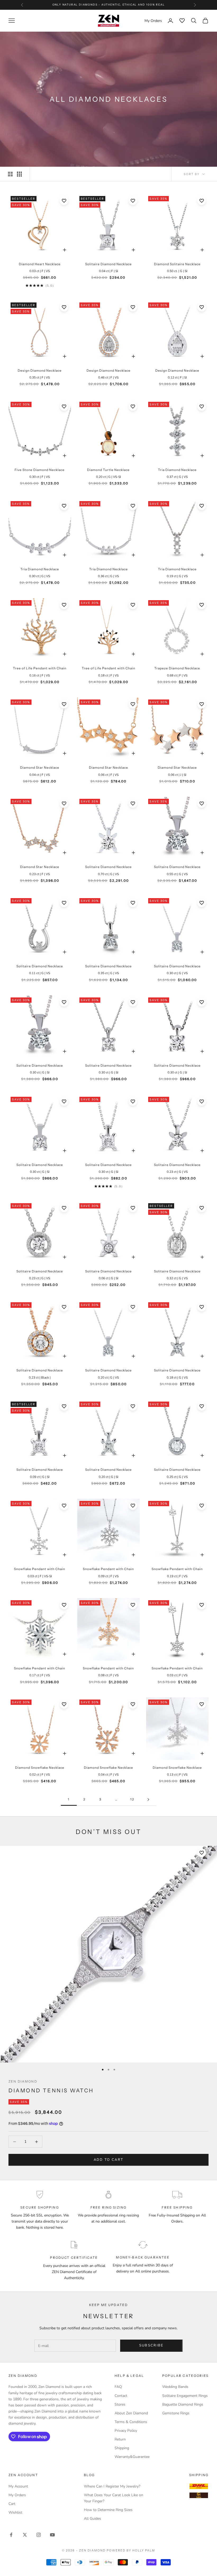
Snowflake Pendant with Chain (40, 1569)
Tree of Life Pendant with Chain (40, 668)
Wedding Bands (175, 2387)
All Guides (92, 2519)
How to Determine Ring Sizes (108, 2510)
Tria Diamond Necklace (177, 470)
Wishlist (15, 2512)
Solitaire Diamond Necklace (108, 264)
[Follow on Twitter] (25, 2535)
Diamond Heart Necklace (40, 264)
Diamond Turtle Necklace (108, 470)
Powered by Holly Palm (131, 2550)
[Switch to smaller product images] (19, 174)
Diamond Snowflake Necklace (40, 1768)
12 (132, 1799)
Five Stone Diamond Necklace (40, 470)
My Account (18, 2486)
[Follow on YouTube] (52, 2535)
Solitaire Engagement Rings (185, 2396)
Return (120, 2439)
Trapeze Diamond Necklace (177, 668)
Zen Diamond (23, 2081)
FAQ (118, 2387)
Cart (12, 2504)
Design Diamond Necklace (40, 370)
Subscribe (152, 2345)
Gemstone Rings (176, 2413)
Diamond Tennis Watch (51, 2090)
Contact (121, 2396)
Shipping (122, 2448)
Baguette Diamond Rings (183, 2404)
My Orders (17, 2495)
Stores (120, 2404)
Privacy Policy (126, 2431)
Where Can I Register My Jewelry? (112, 2486)
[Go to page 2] (148, 1800)
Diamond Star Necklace (40, 767)
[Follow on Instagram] (39, 2535)
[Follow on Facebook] (11, 2535)
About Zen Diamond (131, 2413)
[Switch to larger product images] (10, 174)
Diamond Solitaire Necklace (177, 264)
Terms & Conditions (131, 2422)
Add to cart (109, 2160)
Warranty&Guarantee (132, 2457)
